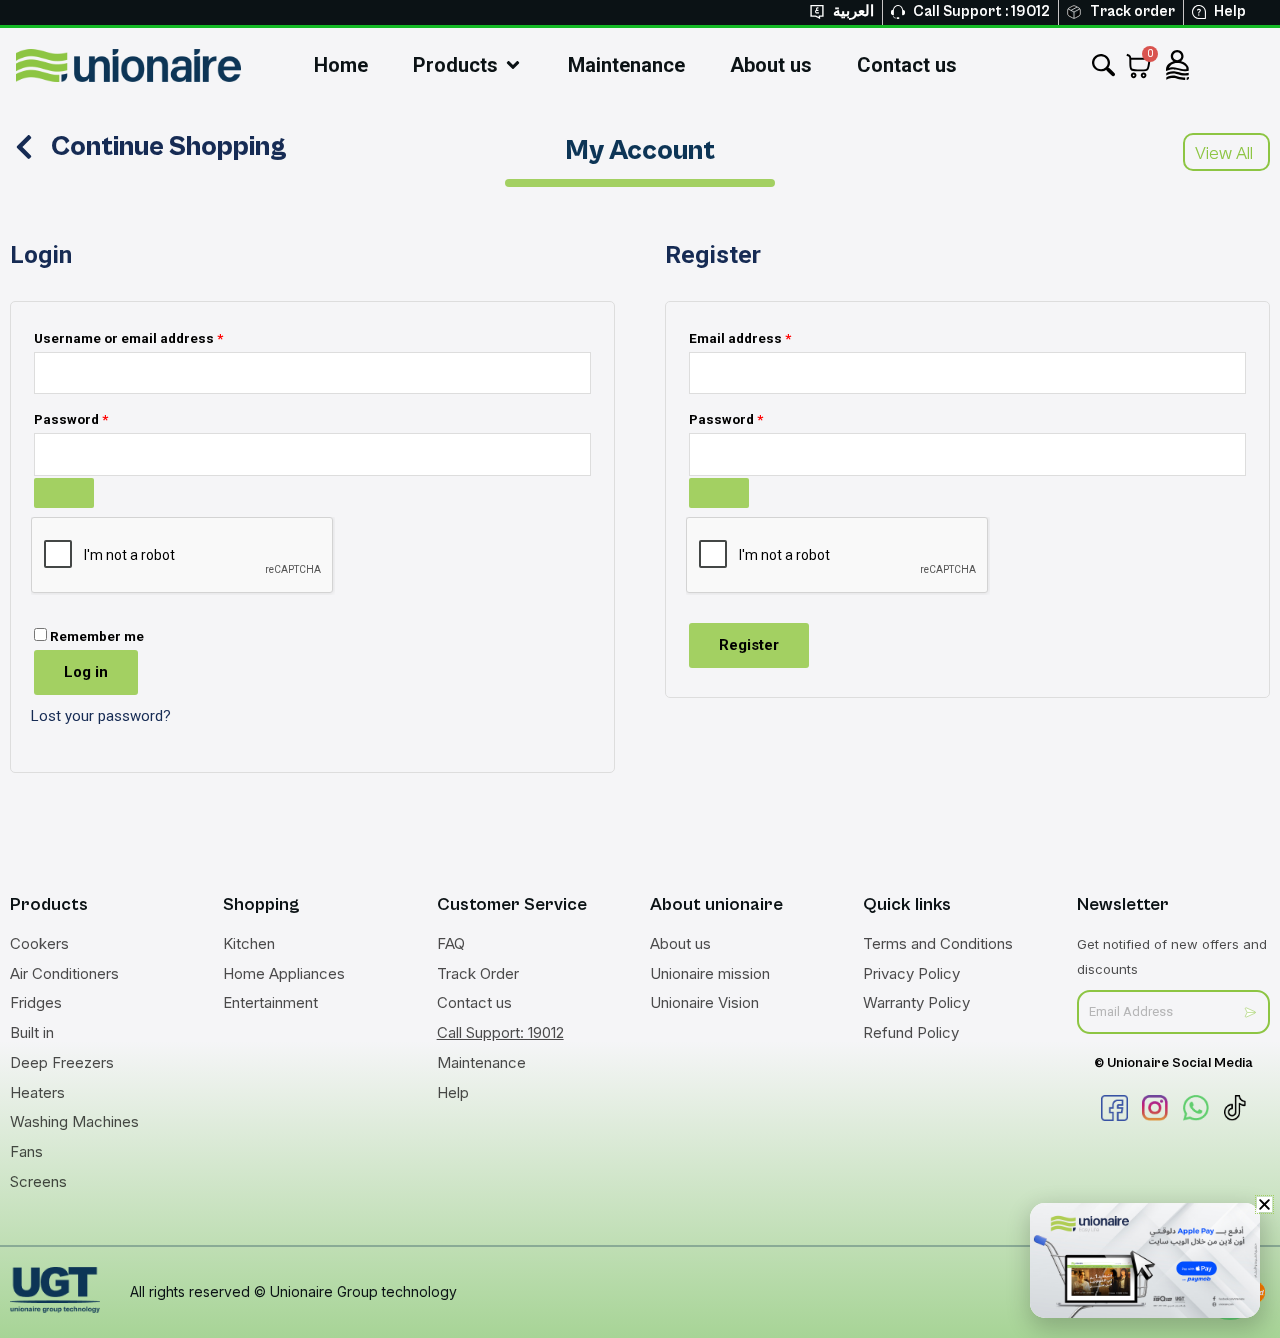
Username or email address (157, 335)
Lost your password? (101, 716)
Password (100, 416)
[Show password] (64, 493)
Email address (769, 335)
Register (749, 645)
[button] (1264, 1204)
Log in (86, 672)
